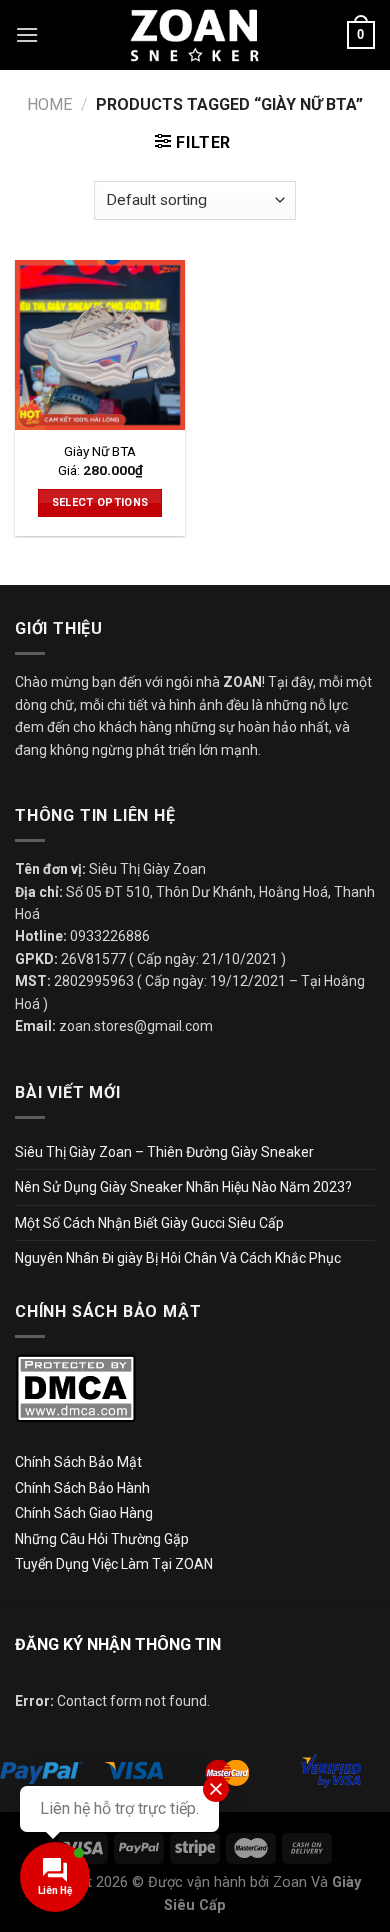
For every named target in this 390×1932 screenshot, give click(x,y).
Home (49, 104)
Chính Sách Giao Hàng (84, 1513)
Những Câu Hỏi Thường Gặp (102, 1539)
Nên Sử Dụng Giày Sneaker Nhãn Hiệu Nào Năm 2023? (183, 1187)
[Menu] (27, 34)
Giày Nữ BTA (100, 451)
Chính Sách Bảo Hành (82, 1488)
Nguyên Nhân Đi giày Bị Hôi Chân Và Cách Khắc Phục (178, 1258)
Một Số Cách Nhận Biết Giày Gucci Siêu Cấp (149, 1223)
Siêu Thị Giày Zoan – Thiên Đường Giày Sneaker (164, 1152)
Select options (100, 502)
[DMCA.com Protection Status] (75, 1388)
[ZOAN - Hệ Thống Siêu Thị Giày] (195, 34)
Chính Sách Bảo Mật (78, 1462)
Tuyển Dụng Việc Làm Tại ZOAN (115, 1564)
